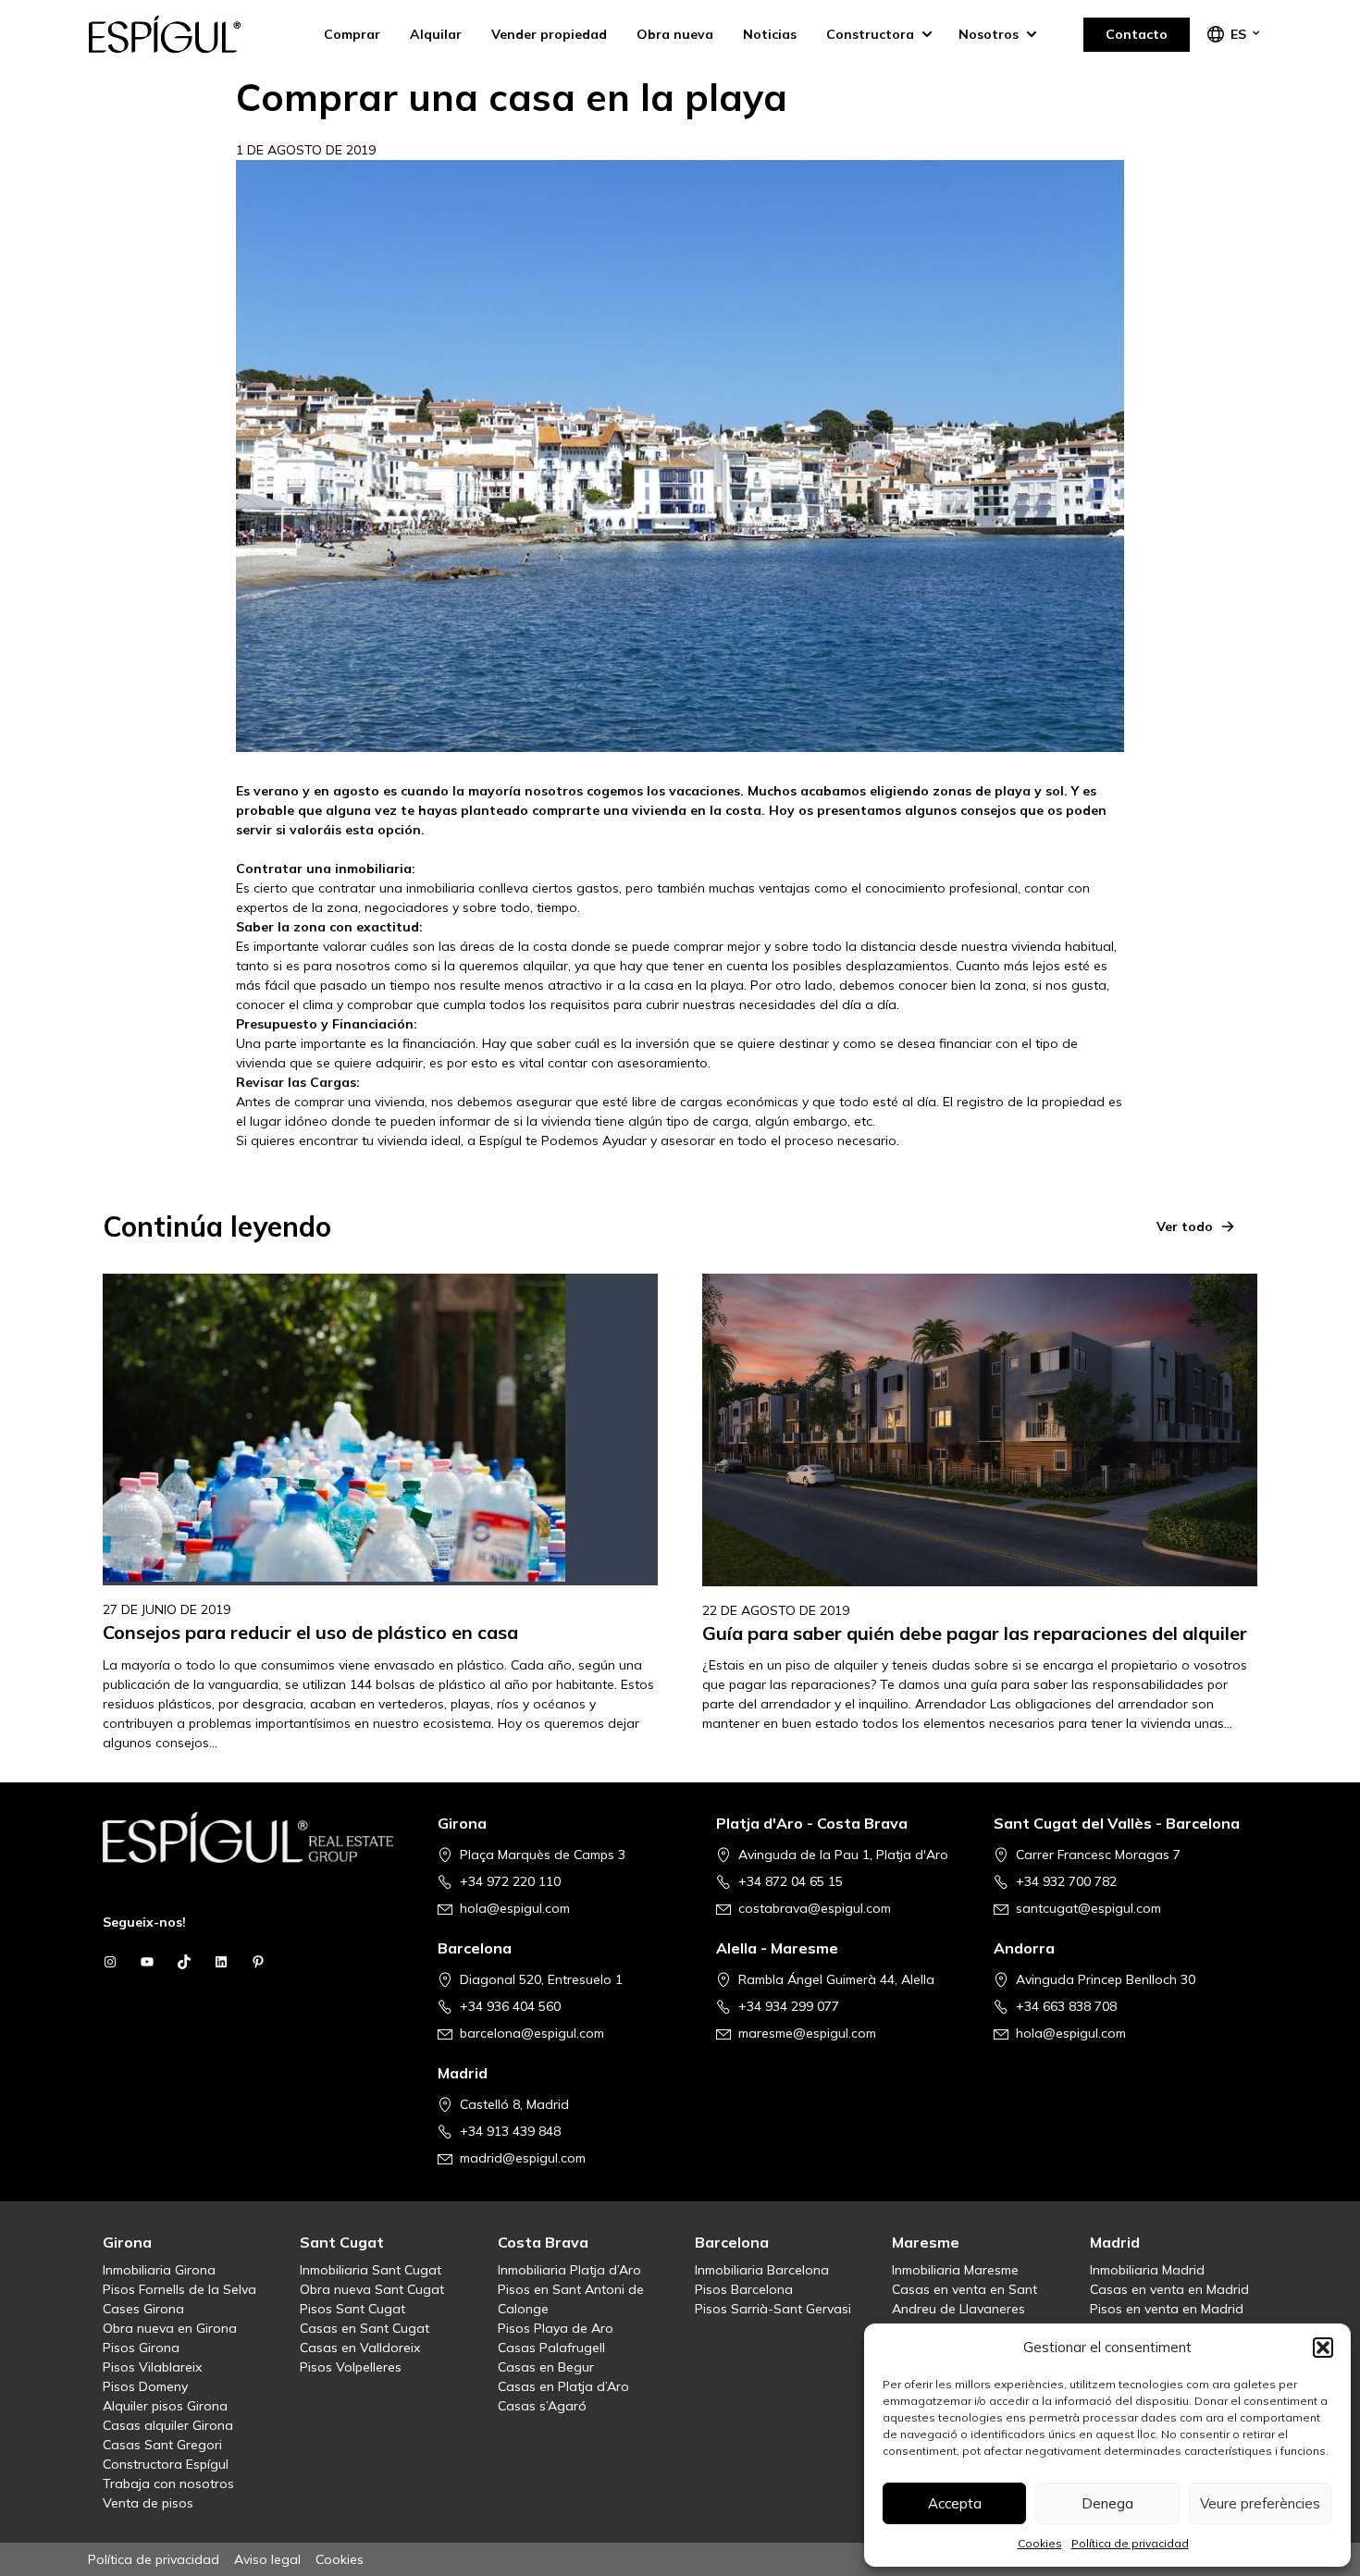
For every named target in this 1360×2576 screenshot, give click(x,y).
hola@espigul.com (515, 1908)
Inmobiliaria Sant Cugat (371, 2270)
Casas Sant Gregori (162, 2445)
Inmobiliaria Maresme (955, 2270)
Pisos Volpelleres (351, 2367)
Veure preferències (1260, 2503)
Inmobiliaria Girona (159, 2270)
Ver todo (1185, 1226)
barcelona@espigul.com (532, 2033)
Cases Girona (143, 2309)
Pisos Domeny (145, 2386)
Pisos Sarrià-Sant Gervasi (773, 2309)
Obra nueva (675, 34)
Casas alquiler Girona (168, 2425)
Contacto (1137, 34)
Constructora (870, 34)
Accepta (955, 2503)
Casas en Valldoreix (360, 2348)
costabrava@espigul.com (815, 1908)
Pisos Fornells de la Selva (179, 2289)
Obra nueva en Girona (170, 2328)
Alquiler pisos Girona (165, 2406)
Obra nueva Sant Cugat (372, 2289)
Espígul (180, 34)
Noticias (770, 34)
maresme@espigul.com (807, 2033)
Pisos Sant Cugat (352, 2309)
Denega (1107, 2503)
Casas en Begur (546, 2367)
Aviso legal (267, 2559)
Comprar (352, 34)
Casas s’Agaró (542, 2406)
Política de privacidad (1130, 2543)
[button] (1323, 2348)
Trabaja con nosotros (168, 2484)
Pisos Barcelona (744, 2289)
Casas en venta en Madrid (1169, 2289)
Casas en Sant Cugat (365, 2328)
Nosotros (989, 34)
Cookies (1040, 2543)
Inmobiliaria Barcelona (762, 2270)
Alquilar (436, 34)
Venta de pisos (148, 2503)
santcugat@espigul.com (1088, 1908)
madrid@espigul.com (523, 2158)
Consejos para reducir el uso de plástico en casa (310, 1632)
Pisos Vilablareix (152, 2367)
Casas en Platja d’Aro (563, 2386)
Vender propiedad (549, 34)
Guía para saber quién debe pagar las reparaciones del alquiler (975, 1633)
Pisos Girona (141, 2348)
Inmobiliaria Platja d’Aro (569, 2270)
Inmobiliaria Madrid (1147, 2270)
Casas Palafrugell (551, 2348)
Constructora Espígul (166, 2464)
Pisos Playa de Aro (556, 2328)
